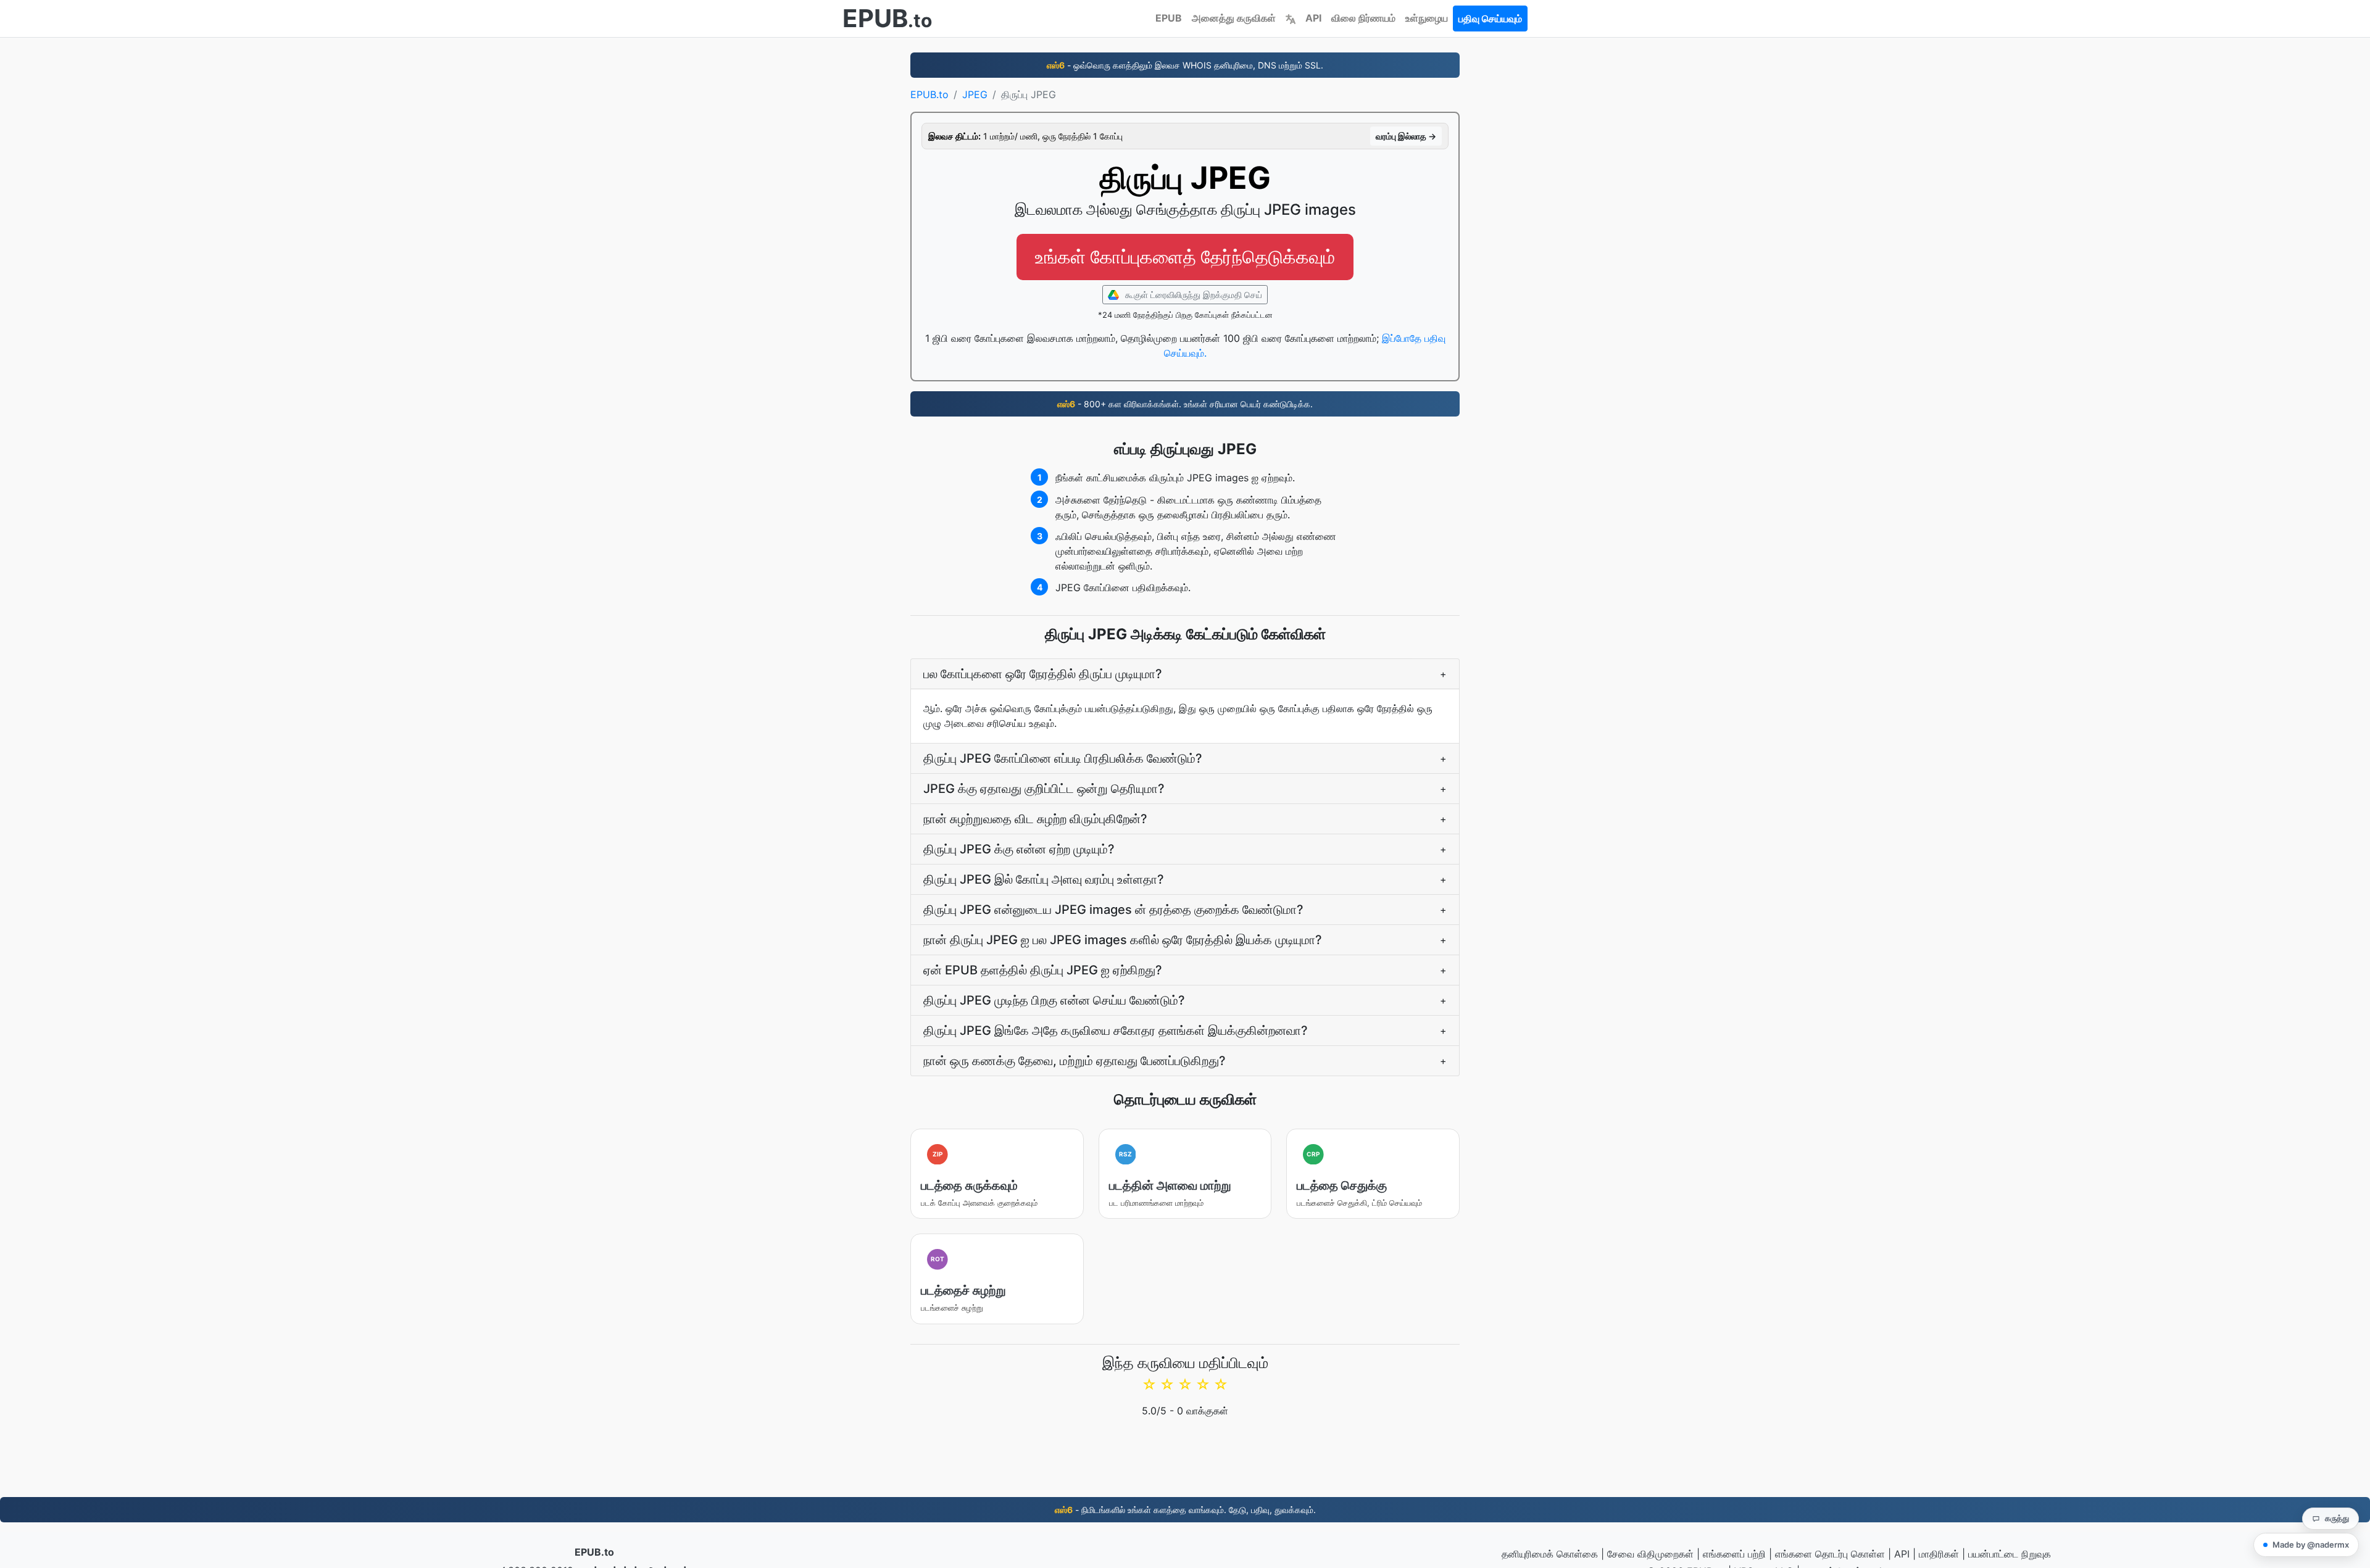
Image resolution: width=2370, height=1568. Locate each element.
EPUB (1169, 18)
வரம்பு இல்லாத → (1406, 136)
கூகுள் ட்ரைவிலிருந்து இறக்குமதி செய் (1192, 295)
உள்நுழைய (1427, 18)
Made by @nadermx (2311, 1545)
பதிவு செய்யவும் (1490, 19)
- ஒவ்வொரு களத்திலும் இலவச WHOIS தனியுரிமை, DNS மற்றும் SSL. (1185, 65)
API (1313, 18)
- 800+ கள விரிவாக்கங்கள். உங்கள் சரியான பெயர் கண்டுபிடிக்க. (1185, 404)
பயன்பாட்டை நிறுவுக (2010, 1554)
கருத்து (2337, 1518)
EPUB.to (929, 94)
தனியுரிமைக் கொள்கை (1550, 1554)
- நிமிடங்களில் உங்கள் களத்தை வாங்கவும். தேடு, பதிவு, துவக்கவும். (1185, 1510)
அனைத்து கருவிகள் (1234, 18)
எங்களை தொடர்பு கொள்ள (1830, 1554)
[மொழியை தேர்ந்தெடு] (1291, 18)
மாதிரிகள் (1939, 1554)
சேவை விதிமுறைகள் (1650, 1554)
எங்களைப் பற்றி (1734, 1554)
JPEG (975, 94)
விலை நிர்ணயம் (1363, 18)
